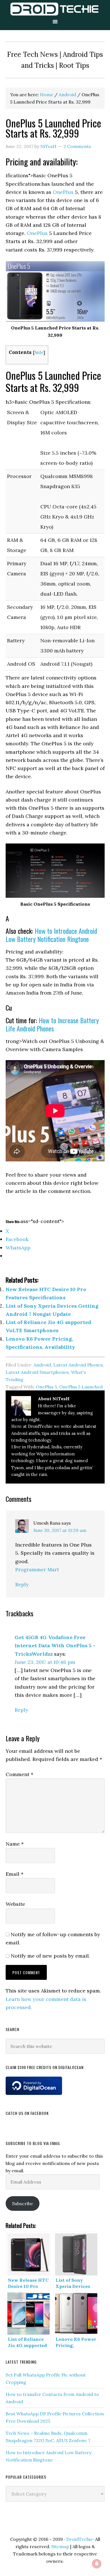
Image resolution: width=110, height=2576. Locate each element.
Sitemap (60, 2546)
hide (39, 352)
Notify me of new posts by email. (50, 1956)
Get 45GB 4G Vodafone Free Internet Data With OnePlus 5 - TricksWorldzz (55, 1646)
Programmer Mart (37, 1569)
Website (15, 1904)
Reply (22, 1584)
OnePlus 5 (46, 1387)
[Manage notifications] (97, 2564)
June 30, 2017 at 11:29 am (60, 1530)
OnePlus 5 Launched (81, 1387)
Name (15, 1844)
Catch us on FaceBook (27, 2113)
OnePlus (64, 192)
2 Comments (77, 146)
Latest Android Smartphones (37, 1372)
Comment (19, 1774)
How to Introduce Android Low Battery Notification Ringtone (51, 935)
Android (42, 1365)
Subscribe (23, 2203)
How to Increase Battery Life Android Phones (52, 1024)
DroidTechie (55, 9)
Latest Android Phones (78, 1365)
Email (15, 1874)
